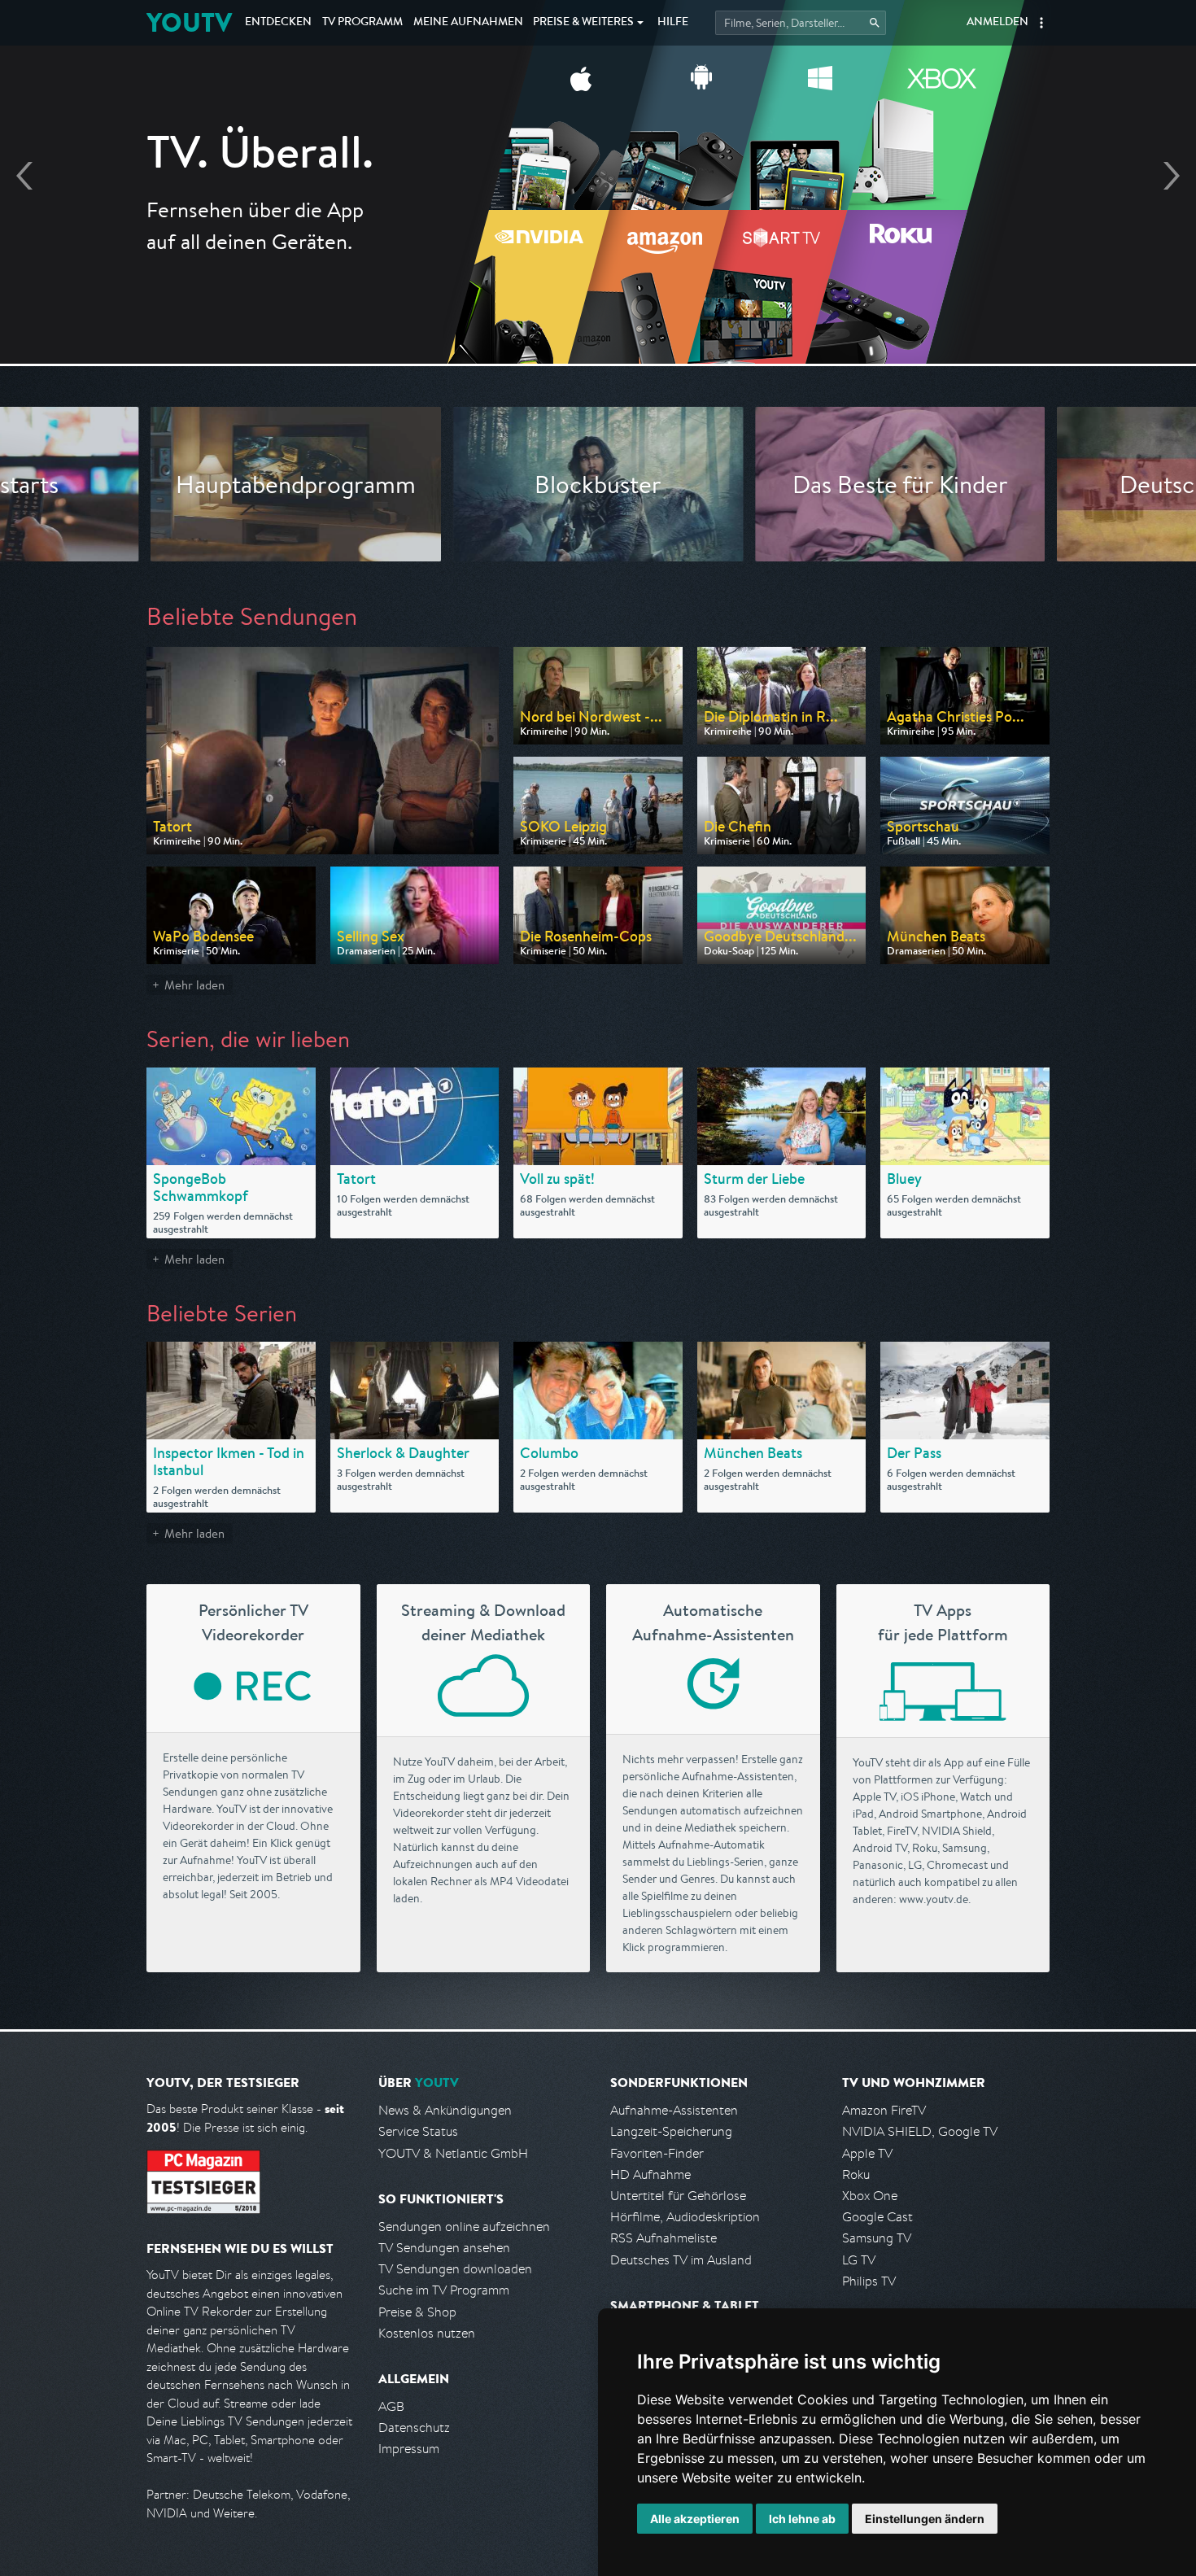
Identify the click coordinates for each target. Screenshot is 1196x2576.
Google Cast (877, 2217)
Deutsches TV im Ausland (681, 2260)
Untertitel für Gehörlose (678, 2196)
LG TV (859, 2260)
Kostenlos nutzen (427, 2333)
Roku (856, 2174)
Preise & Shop (417, 2312)
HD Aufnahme (650, 2174)
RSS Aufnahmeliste (663, 2238)
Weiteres (583, 23)
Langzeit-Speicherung (671, 2131)
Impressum (409, 2449)
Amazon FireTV (884, 2110)
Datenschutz (414, 2428)
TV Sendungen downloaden (455, 2269)
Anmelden (997, 23)
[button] (1041, 23)
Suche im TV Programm (444, 2290)
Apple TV (867, 2153)
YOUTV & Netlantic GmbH (453, 2153)
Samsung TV (877, 2238)
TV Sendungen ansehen (444, 2248)
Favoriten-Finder (657, 2153)
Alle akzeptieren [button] (695, 2519)
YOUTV (189, 22)
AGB (391, 2406)
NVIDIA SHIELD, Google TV (920, 2131)
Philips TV (869, 2281)
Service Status (418, 2131)
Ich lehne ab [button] (802, 2519)
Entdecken (278, 23)
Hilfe (673, 23)
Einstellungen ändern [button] (925, 2519)
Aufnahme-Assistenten (674, 2110)
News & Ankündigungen (445, 2110)
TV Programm (362, 23)
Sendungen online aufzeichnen (464, 2227)
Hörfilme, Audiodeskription (685, 2217)
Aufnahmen (468, 23)
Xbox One (870, 2196)
